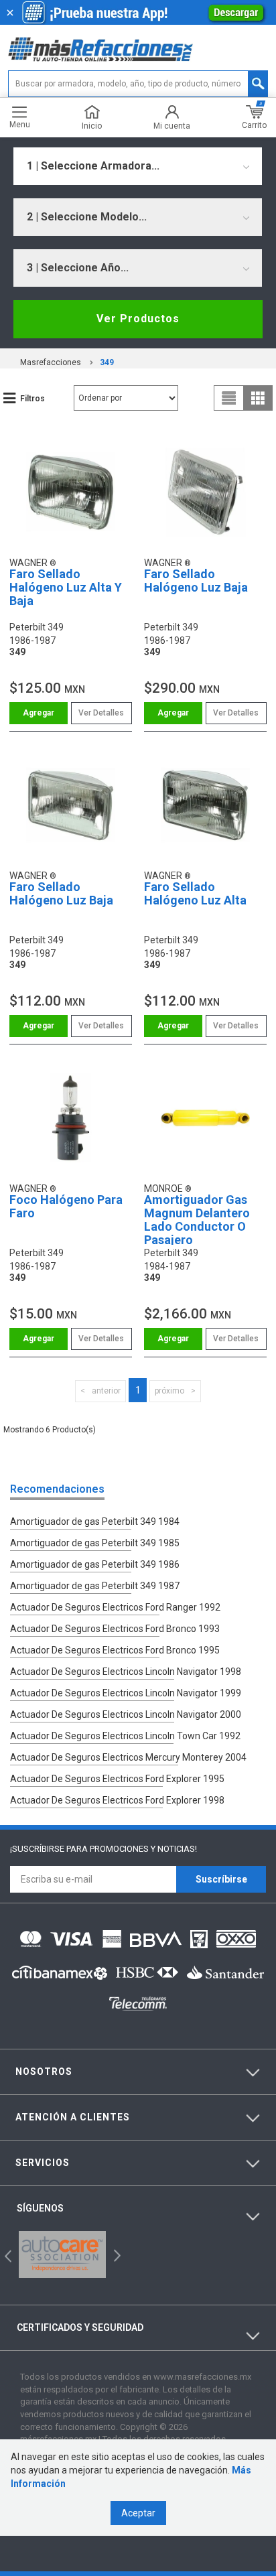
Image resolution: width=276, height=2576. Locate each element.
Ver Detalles (101, 713)
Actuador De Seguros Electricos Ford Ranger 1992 (115, 1607)
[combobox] (138, 166)
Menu (20, 124)
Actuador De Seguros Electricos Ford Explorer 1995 (117, 1779)
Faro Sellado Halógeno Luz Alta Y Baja (66, 587)
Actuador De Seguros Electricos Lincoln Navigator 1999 (126, 1693)
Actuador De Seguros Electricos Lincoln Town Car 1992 (125, 1736)
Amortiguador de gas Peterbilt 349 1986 (95, 1564)
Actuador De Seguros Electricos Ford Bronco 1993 (115, 1629)
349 (107, 362)
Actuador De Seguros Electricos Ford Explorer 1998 (117, 1800)
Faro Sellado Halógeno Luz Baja (196, 581)
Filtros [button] (32, 399)
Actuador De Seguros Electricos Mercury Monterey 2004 (128, 1757)
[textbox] (138, 84)
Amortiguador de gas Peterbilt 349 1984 (95, 1521)
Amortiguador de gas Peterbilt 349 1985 (95, 1543)
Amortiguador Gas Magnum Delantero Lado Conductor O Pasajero (197, 1219)
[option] (62, 2254)
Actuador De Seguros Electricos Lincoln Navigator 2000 (126, 1714)
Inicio (92, 126)
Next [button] (116, 2255)
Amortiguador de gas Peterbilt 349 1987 (95, 1586)
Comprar (39, 713)
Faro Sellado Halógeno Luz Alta (195, 893)
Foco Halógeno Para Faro (66, 1206)
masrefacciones (51, 362)
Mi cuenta (172, 126)
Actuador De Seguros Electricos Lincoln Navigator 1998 (126, 1672)
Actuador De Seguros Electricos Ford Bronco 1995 (115, 1650)
